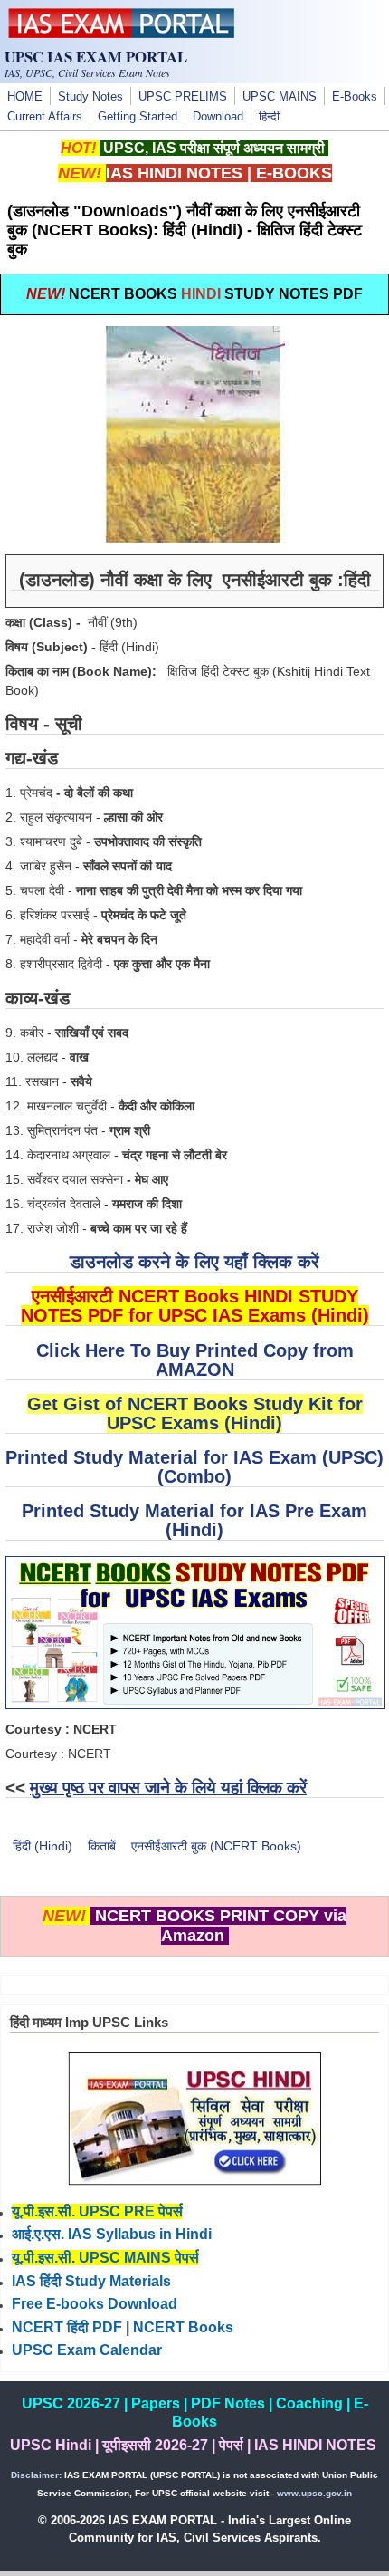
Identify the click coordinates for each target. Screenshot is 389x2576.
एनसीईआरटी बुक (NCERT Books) (216, 1846)
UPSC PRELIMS (183, 97)
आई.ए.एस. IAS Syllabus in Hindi (112, 2234)
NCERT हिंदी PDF (67, 2327)
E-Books (355, 97)
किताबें (102, 1846)
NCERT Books (183, 2327)
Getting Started (138, 117)
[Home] (121, 34)
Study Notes (90, 97)
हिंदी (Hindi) (43, 1846)
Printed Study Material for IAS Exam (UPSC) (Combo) (194, 1467)
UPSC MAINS (280, 97)
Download (218, 117)
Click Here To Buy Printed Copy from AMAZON (195, 1360)
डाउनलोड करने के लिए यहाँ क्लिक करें (194, 1262)
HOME (25, 97)
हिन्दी (269, 117)
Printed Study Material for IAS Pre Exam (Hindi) (194, 1520)
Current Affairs (45, 117)
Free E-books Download (95, 2304)
